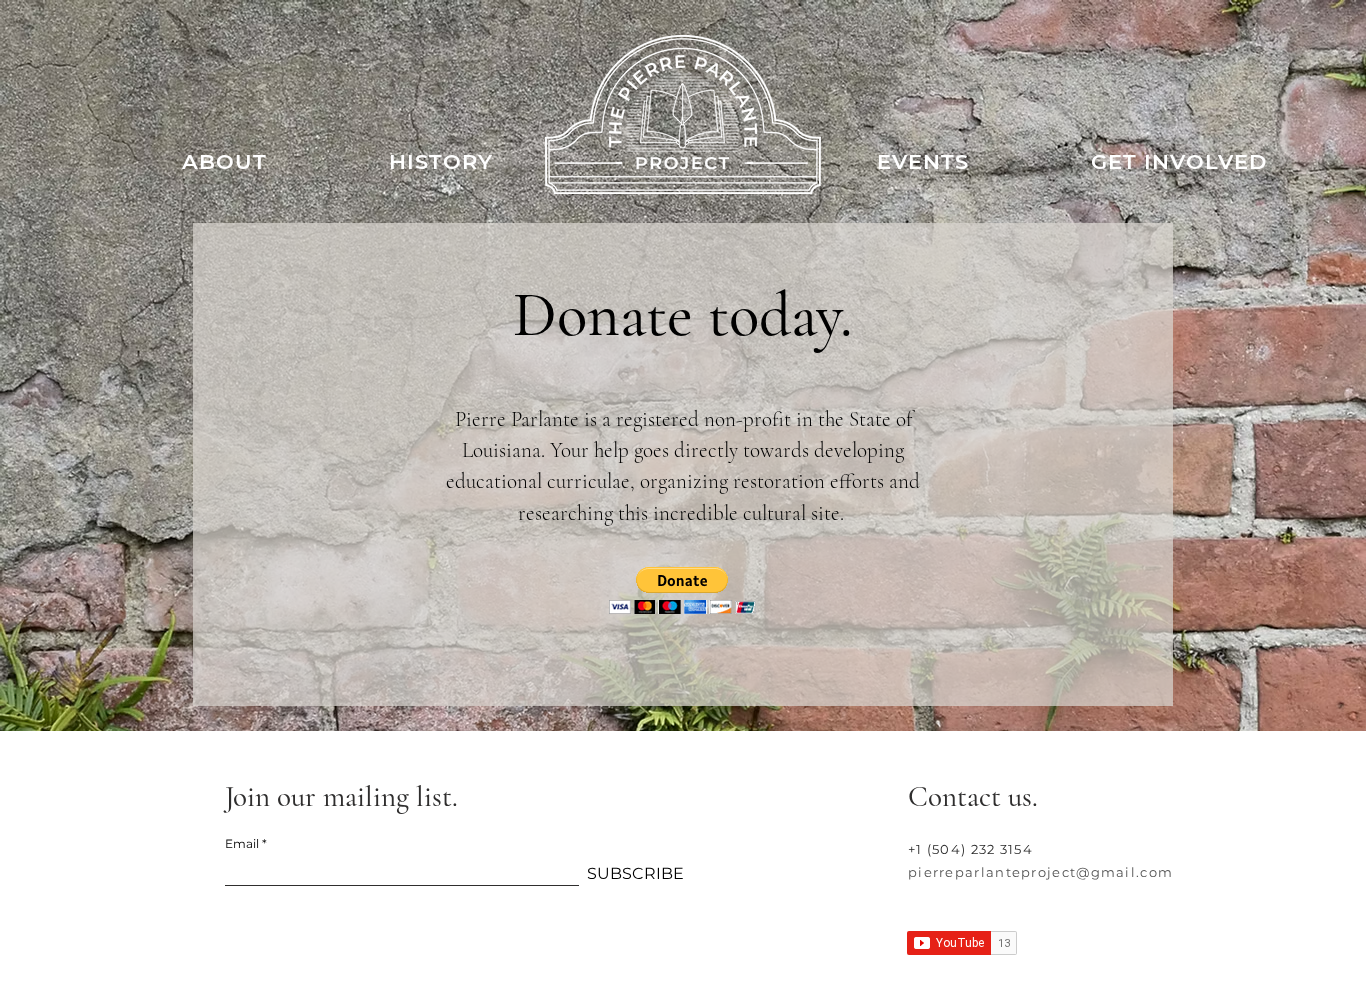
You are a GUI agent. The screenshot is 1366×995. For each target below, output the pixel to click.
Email (242, 844)
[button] (682, 590)
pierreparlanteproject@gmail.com (1040, 872)
